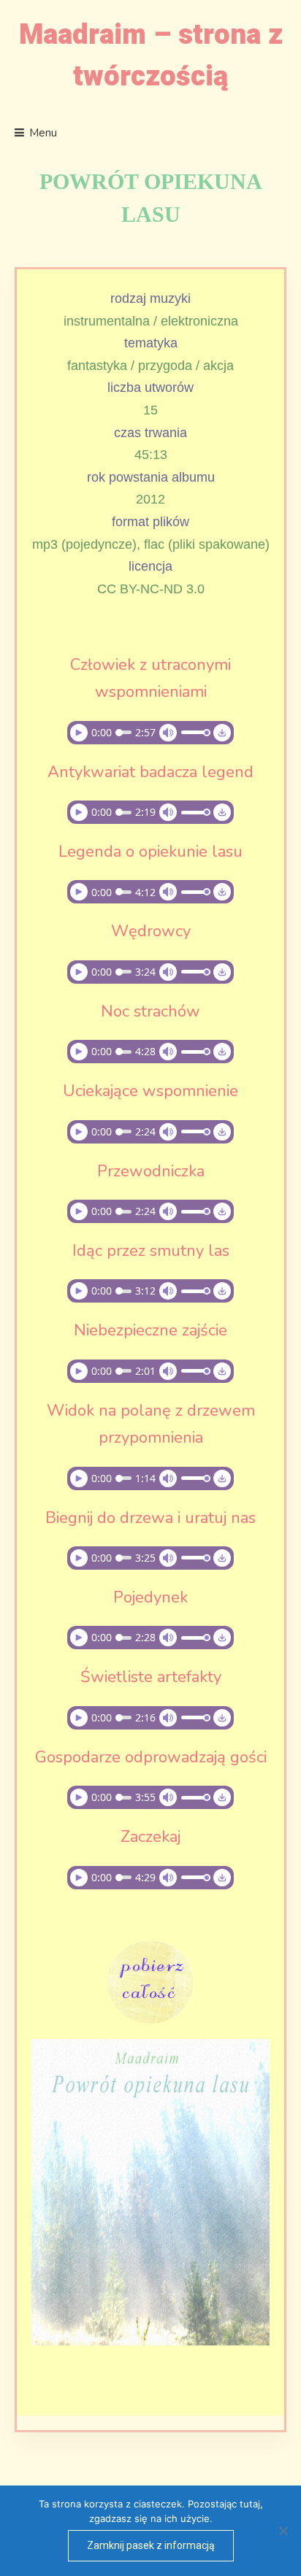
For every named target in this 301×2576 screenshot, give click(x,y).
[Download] (222, 733)
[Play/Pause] (79, 733)
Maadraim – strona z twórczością (151, 56)
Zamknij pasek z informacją (151, 2545)
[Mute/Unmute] (168, 733)
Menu (43, 133)
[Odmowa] (283, 2531)
